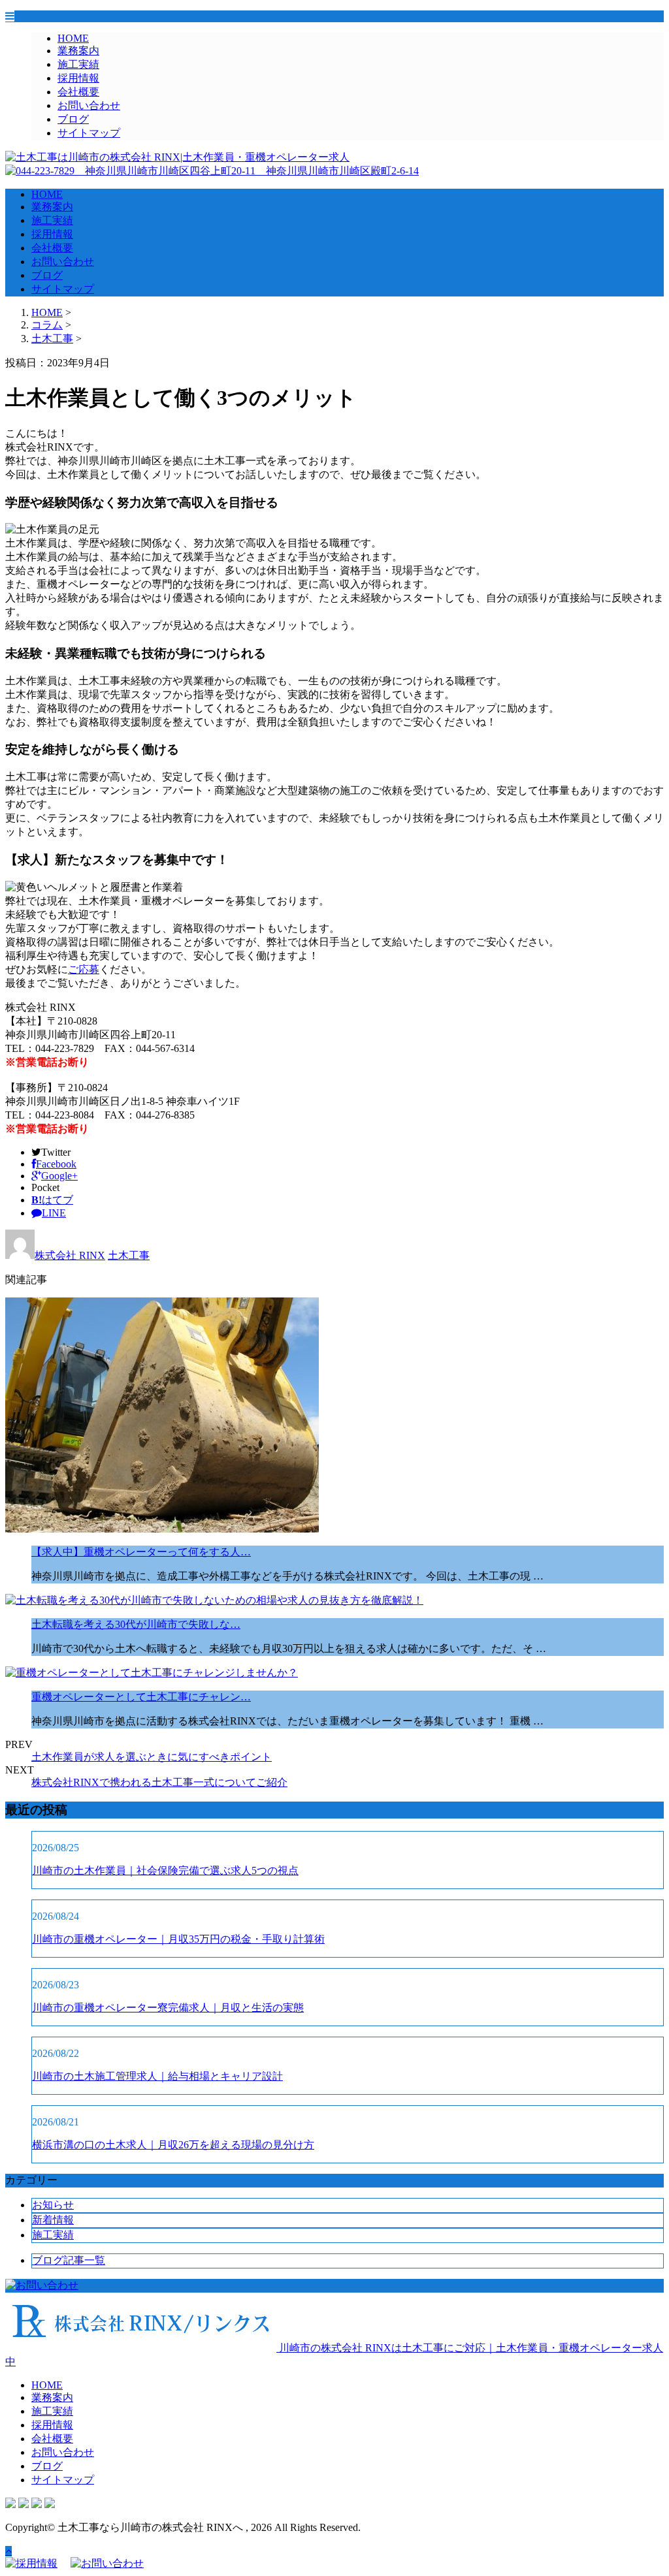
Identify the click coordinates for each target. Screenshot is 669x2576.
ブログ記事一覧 (69, 2260)
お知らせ (53, 2205)
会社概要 (78, 92)
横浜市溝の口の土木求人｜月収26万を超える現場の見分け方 (173, 2145)
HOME (73, 38)
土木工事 (52, 339)
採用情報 (78, 78)
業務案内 (78, 51)
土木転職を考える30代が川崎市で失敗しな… (136, 1624)
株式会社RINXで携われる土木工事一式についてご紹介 (159, 1782)
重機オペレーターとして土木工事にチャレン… (141, 1697)
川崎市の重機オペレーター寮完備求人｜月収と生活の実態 (168, 2008)
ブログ (73, 119)
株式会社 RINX (70, 1255)
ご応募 (84, 969)
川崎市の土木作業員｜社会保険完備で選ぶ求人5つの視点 (165, 1870)
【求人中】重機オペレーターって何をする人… (141, 1552)
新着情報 (53, 2220)
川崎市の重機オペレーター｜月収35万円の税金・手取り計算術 (178, 1939)
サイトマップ (89, 133)
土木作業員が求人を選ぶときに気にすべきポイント (152, 1757)
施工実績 (78, 64)
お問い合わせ (89, 105)
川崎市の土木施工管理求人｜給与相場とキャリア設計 (157, 2076)
